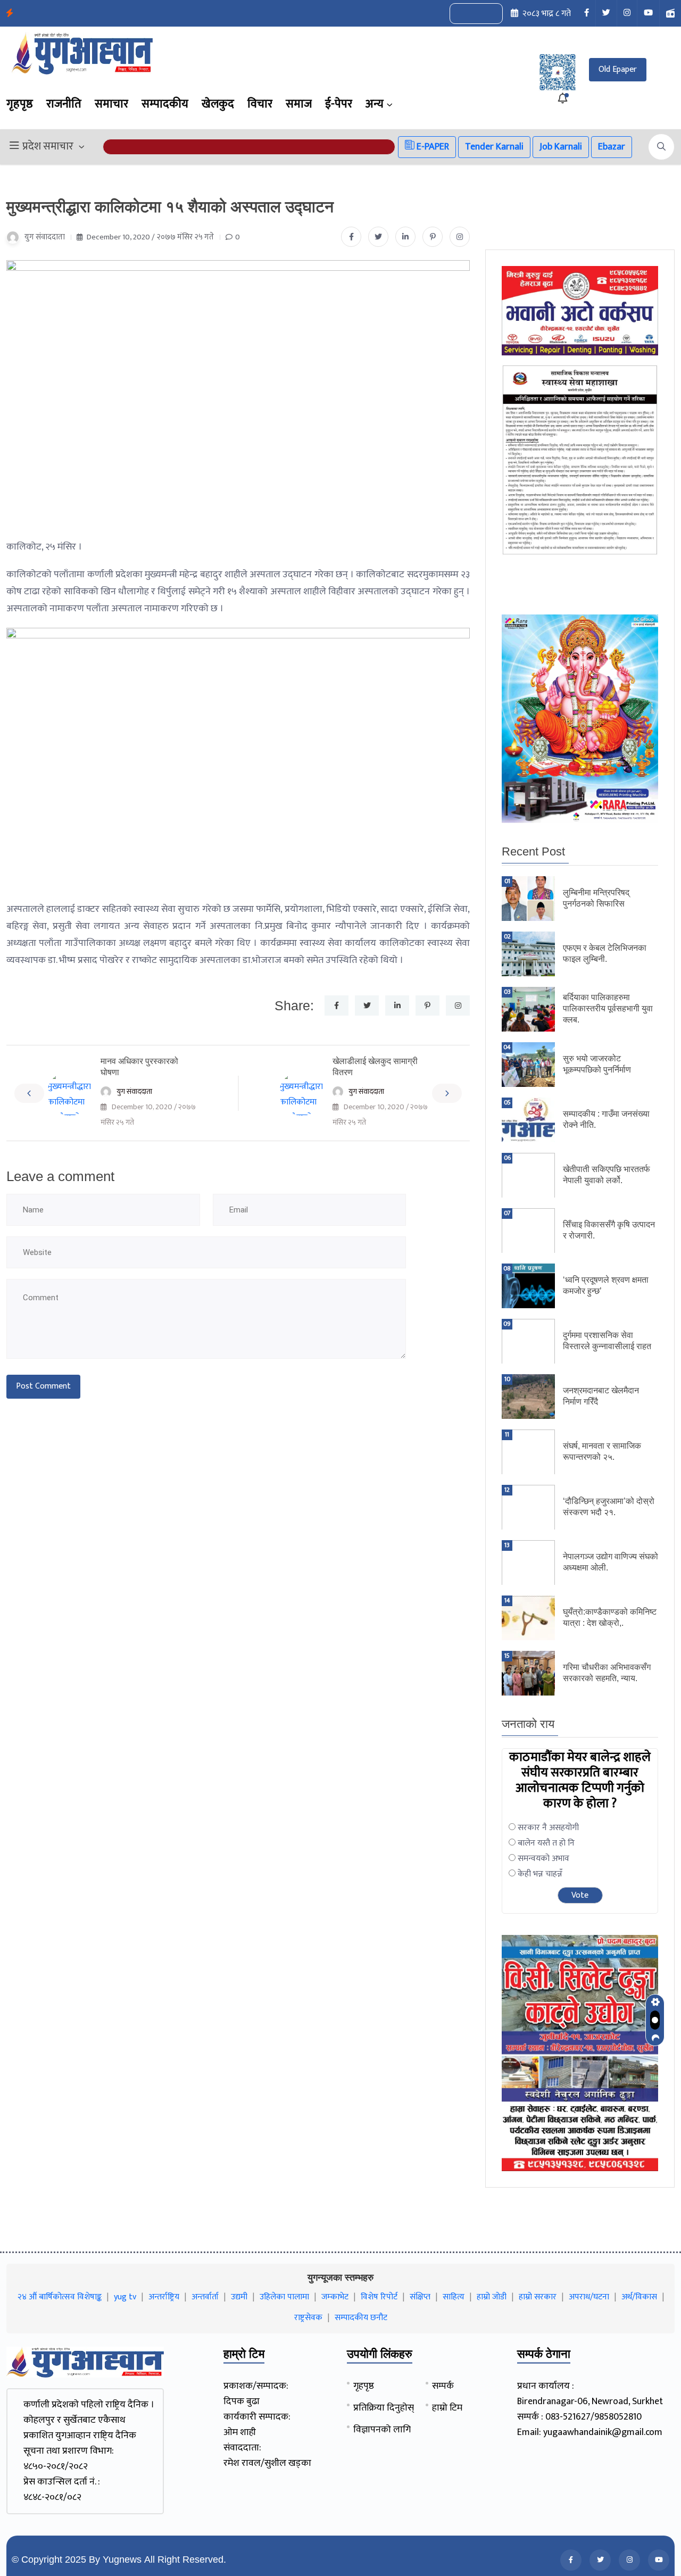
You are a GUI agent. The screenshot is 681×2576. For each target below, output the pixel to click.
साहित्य (454, 2297)
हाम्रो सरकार (538, 2297)
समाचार (111, 104)
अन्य (375, 104)
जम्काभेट (335, 2297)
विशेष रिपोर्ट (379, 2297)
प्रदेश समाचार (48, 147)
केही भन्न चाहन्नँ (540, 1874)
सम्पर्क (443, 2386)
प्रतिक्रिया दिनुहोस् (384, 2408)
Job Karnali (561, 147)
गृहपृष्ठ (20, 104)
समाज (299, 104)
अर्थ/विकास (639, 2297)
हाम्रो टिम (447, 2408)
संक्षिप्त (420, 2297)
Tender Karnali (494, 147)
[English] (466, 14)
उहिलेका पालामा (284, 2297)
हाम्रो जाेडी (492, 2297)
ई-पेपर (339, 104)
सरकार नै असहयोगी (548, 1828)
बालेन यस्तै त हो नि (546, 1843)
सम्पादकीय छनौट (361, 2318)
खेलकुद (218, 104)
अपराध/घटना (589, 2297)
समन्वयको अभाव (543, 1859)
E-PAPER (432, 147)
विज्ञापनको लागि (382, 2430)
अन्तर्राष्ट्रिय (164, 2297)
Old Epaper (618, 69)
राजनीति (64, 104)
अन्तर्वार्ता (205, 2297)
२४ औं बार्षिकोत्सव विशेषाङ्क (60, 2297)
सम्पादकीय (165, 104)
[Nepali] (488, 14)
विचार (260, 104)
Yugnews (122, 2560)
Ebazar (612, 147)
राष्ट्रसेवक (308, 2318)
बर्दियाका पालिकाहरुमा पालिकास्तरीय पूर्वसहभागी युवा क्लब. (608, 1008)
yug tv (125, 2297)
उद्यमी (239, 2297)
